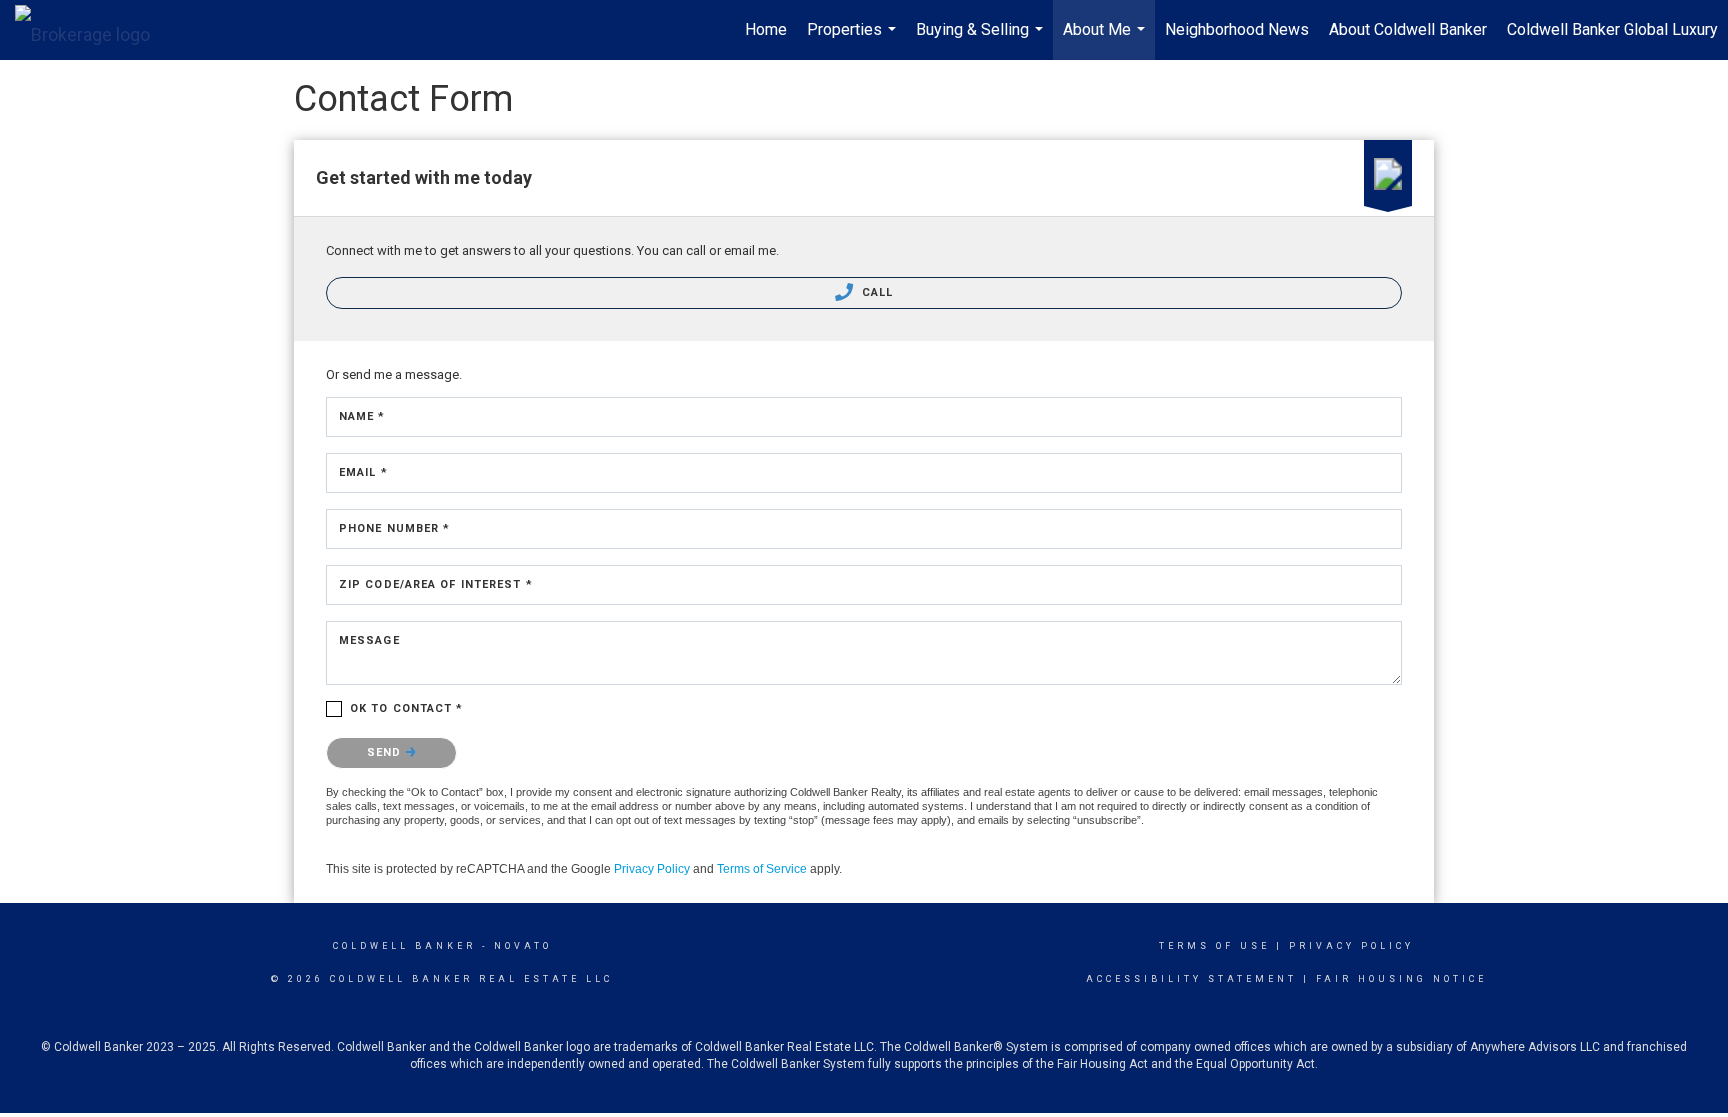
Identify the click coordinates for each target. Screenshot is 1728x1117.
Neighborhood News (1237, 29)
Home (766, 29)
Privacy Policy (652, 869)
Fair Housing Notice (1401, 979)
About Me (1106, 40)
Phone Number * (394, 528)
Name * (362, 416)
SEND (386, 752)
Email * (363, 472)
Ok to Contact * (407, 708)
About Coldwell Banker (1408, 29)
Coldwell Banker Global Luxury (1612, 29)
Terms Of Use (1214, 946)
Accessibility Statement (1191, 979)
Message (369, 640)
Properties (854, 40)
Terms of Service (762, 869)
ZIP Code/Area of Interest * (436, 584)
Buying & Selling (982, 40)
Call (876, 292)
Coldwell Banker (404, 946)
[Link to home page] (92, 30)
